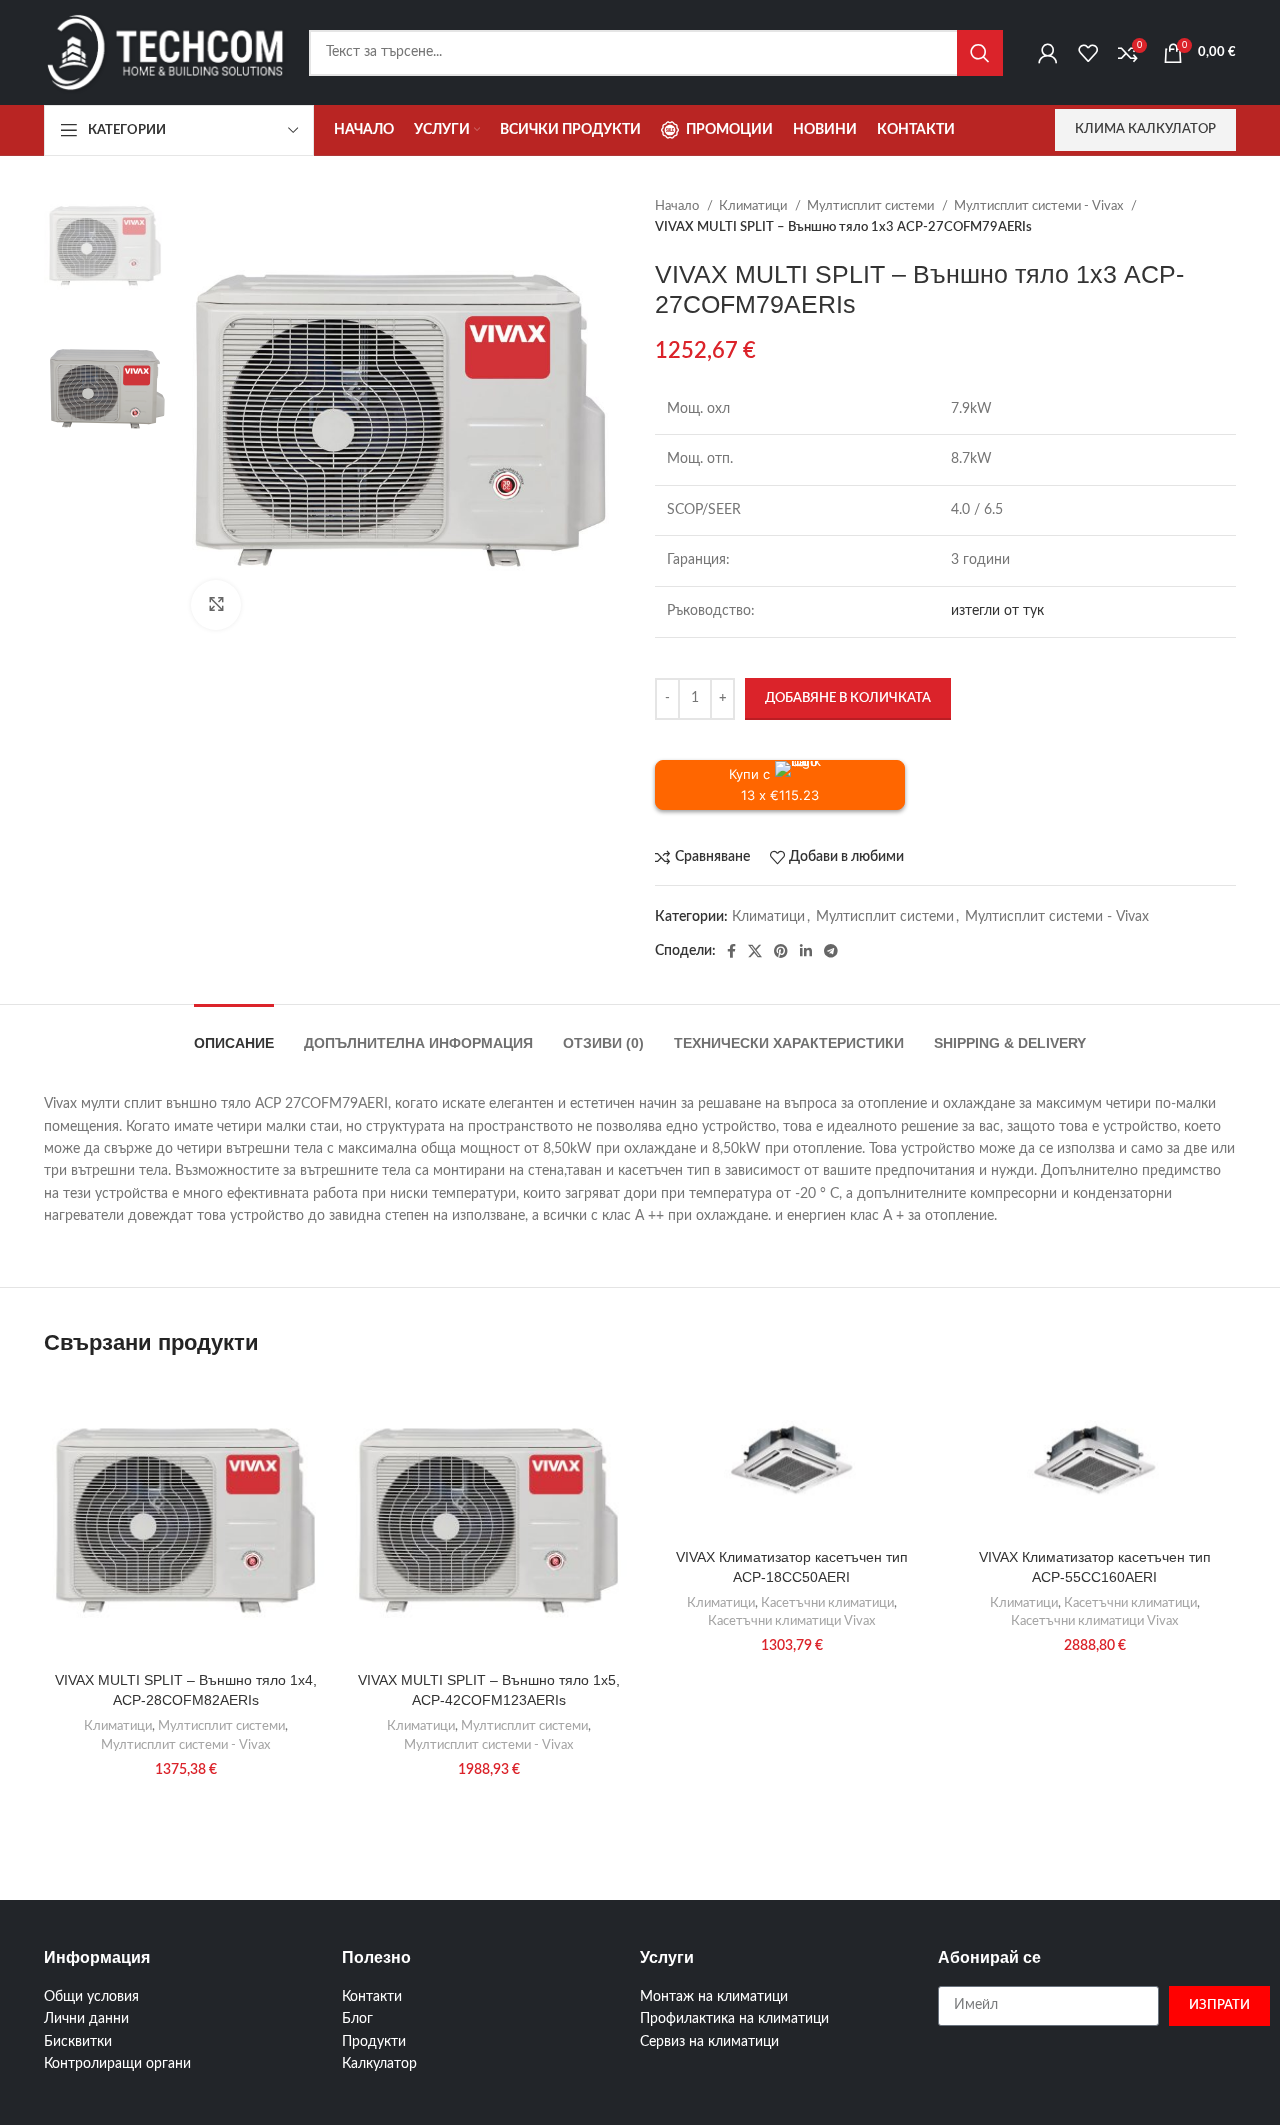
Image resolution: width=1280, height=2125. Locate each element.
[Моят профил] (1048, 53)
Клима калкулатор (1145, 129)
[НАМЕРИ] (980, 53)
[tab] (234, 1033)
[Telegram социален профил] (831, 951)
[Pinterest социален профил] (781, 951)
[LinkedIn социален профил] (806, 951)
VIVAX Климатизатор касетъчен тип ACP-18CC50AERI (792, 1567)
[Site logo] (166, 52)
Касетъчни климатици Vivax (791, 1621)
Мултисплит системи (872, 206)
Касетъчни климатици (827, 1603)
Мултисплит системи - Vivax (1040, 206)
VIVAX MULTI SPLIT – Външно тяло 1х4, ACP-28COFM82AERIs (186, 1690)
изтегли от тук (997, 611)
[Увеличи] (216, 605)
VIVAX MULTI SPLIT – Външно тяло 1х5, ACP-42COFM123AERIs (489, 1690)
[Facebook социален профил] (731, 951)
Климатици (754, 206)
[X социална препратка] (755, 951)
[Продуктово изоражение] (791, 1459)
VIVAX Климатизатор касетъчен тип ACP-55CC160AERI (1095, 1567)
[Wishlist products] (1088, 53)
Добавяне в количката (848, 698)
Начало (678, 206)
